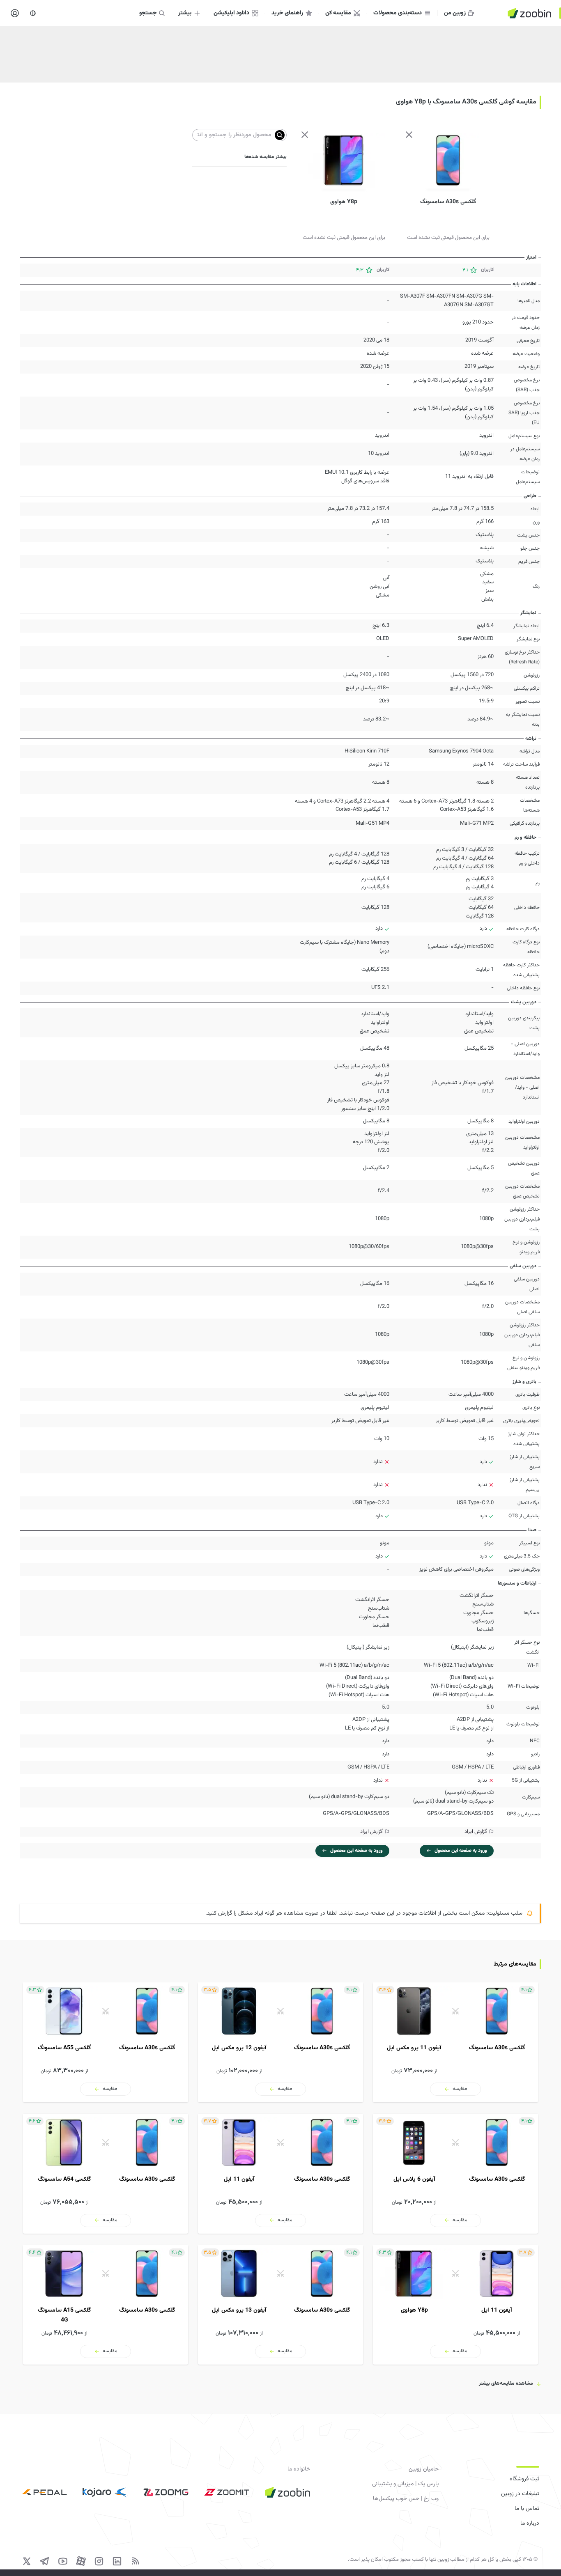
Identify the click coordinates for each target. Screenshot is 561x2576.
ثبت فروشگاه (524, 2479)
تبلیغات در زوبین (520, 2494)
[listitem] (455, 2042)
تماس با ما (527, 2509)
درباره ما (530, 2523)
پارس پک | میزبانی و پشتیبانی (405, 2484)
